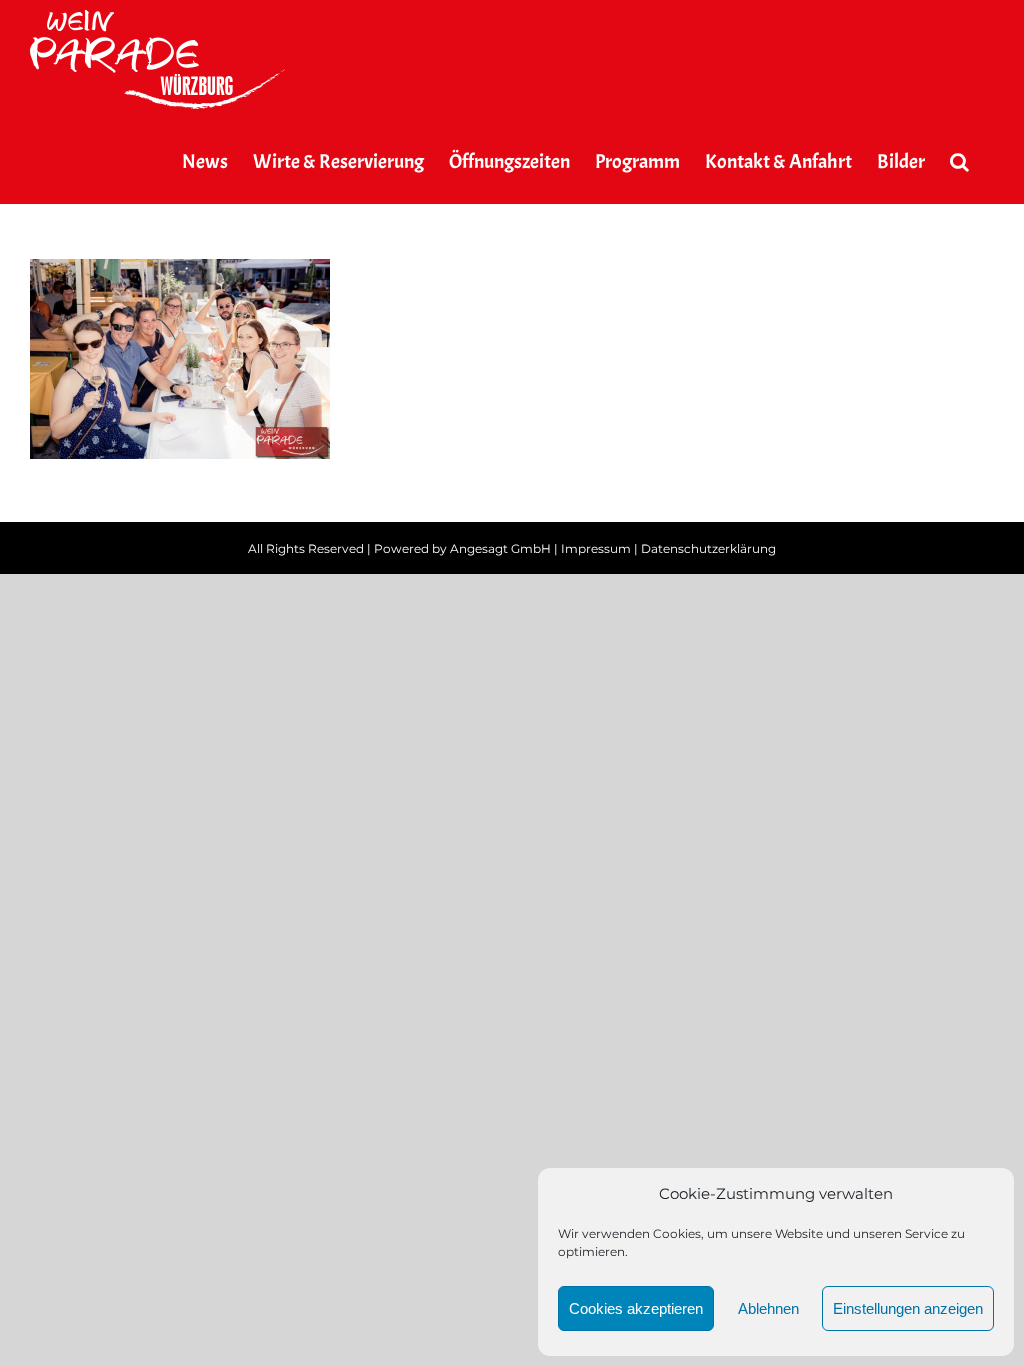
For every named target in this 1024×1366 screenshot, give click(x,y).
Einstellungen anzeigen (908, 1308)
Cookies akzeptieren (636, 1308)
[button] (959, 162)
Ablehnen (768, 1308)
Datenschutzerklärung (708, 548)
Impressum (596, 548)
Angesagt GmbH (500, 548)
